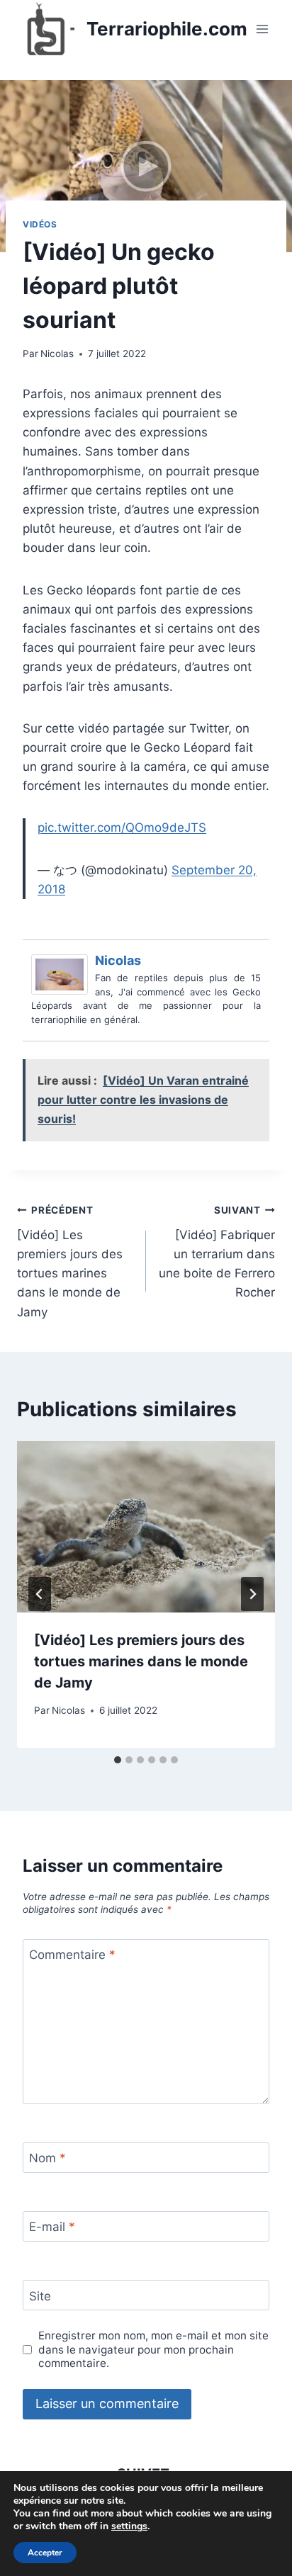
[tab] (118, 1760)
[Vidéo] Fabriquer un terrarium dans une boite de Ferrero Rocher (217, 1252)
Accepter (45, 2553)
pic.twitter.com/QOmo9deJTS (122, 827)
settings (129, 2526)
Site (40, 2295)
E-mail (52, 2227)
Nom (47, 2158)
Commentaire (72, 1955)
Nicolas (57, 354)
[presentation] (146, 1527)
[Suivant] (252, 1594)
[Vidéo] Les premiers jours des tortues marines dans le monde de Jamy (70, 1261)
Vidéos (40, 224)
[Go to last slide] (40, 1594)
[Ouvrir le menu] (262, 29)
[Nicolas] (63, 975)
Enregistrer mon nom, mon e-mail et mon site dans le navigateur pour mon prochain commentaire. (153, 2350)
